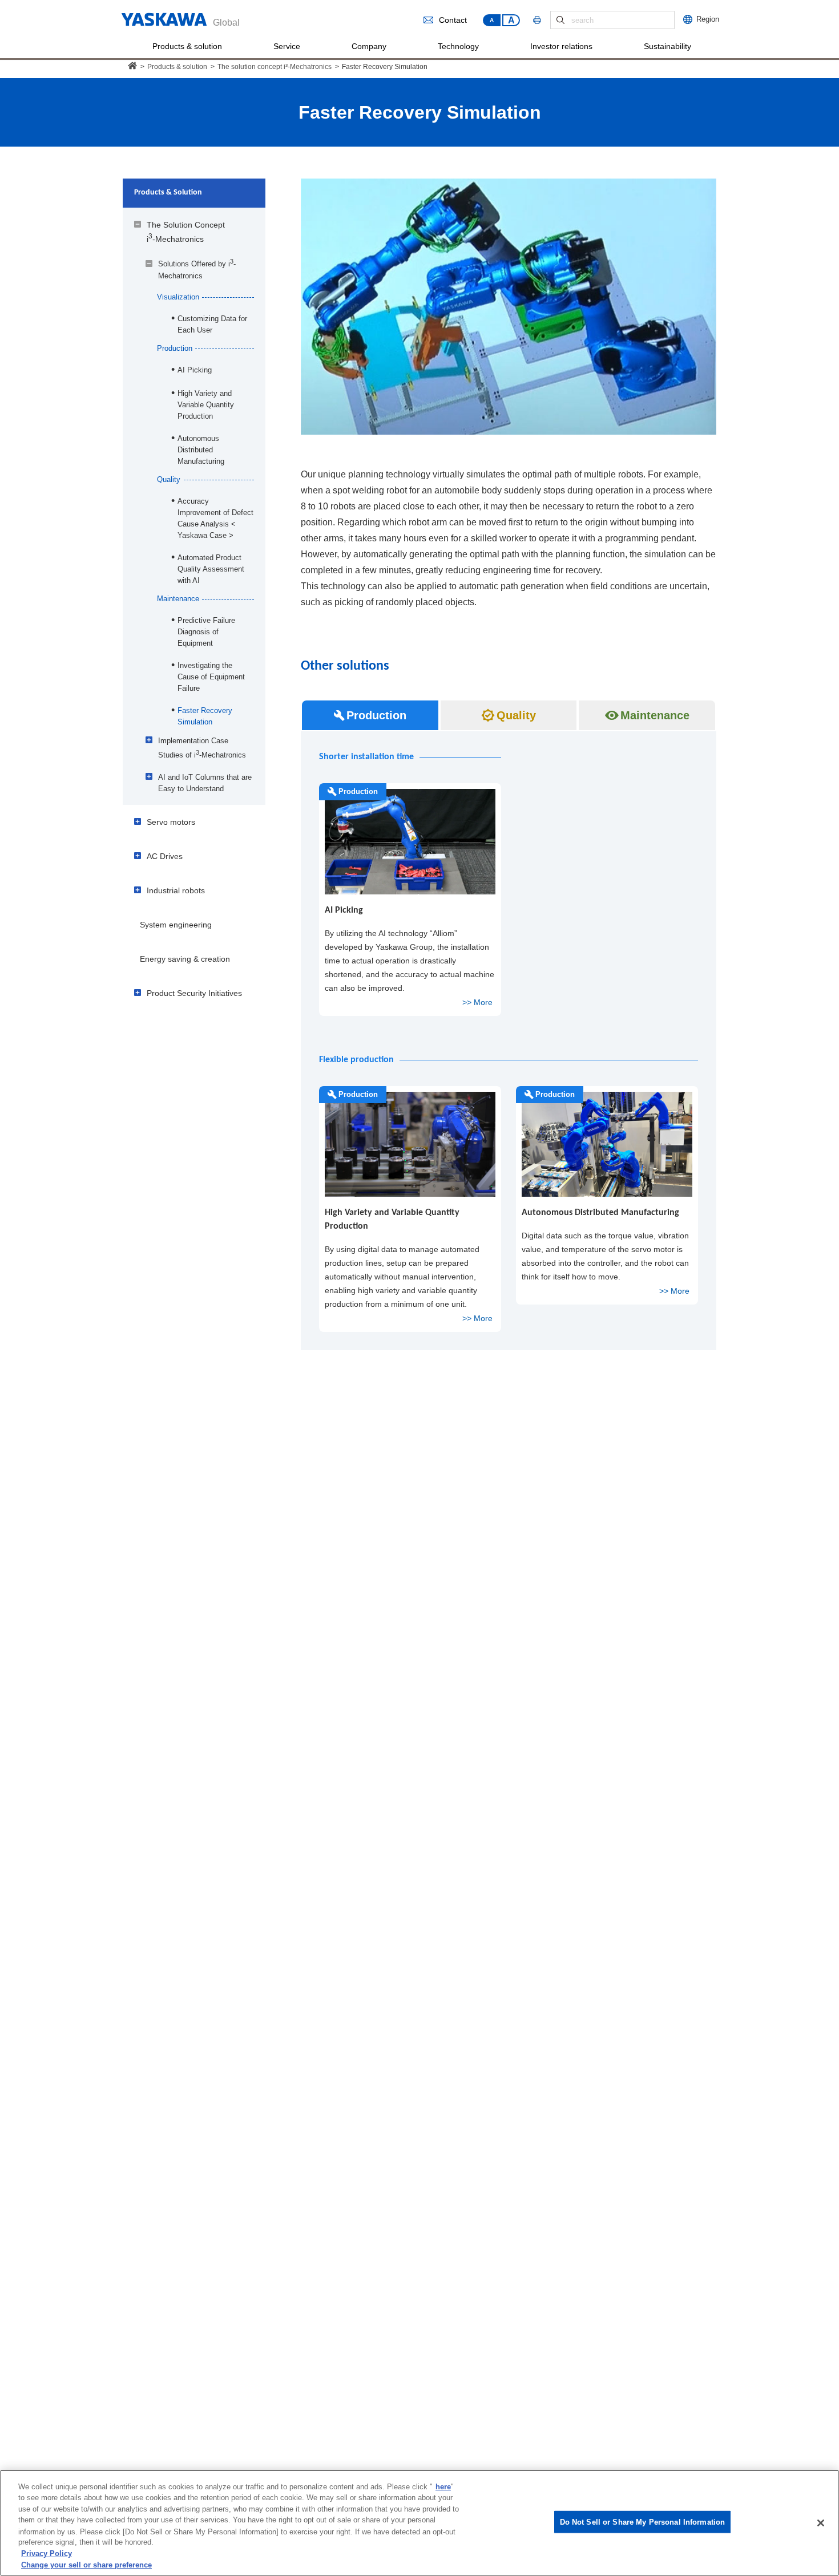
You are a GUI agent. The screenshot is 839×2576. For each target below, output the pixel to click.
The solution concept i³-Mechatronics (275, 67)
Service (287, 46)
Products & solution (187, 46)
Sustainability (667, 46)
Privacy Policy (47, 2553)
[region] (419, 2523)
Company (369, 46)
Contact (453, 20)
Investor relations (561, 46)
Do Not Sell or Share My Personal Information (643, 2522)
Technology (458, 46)
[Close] (821, 2523)
